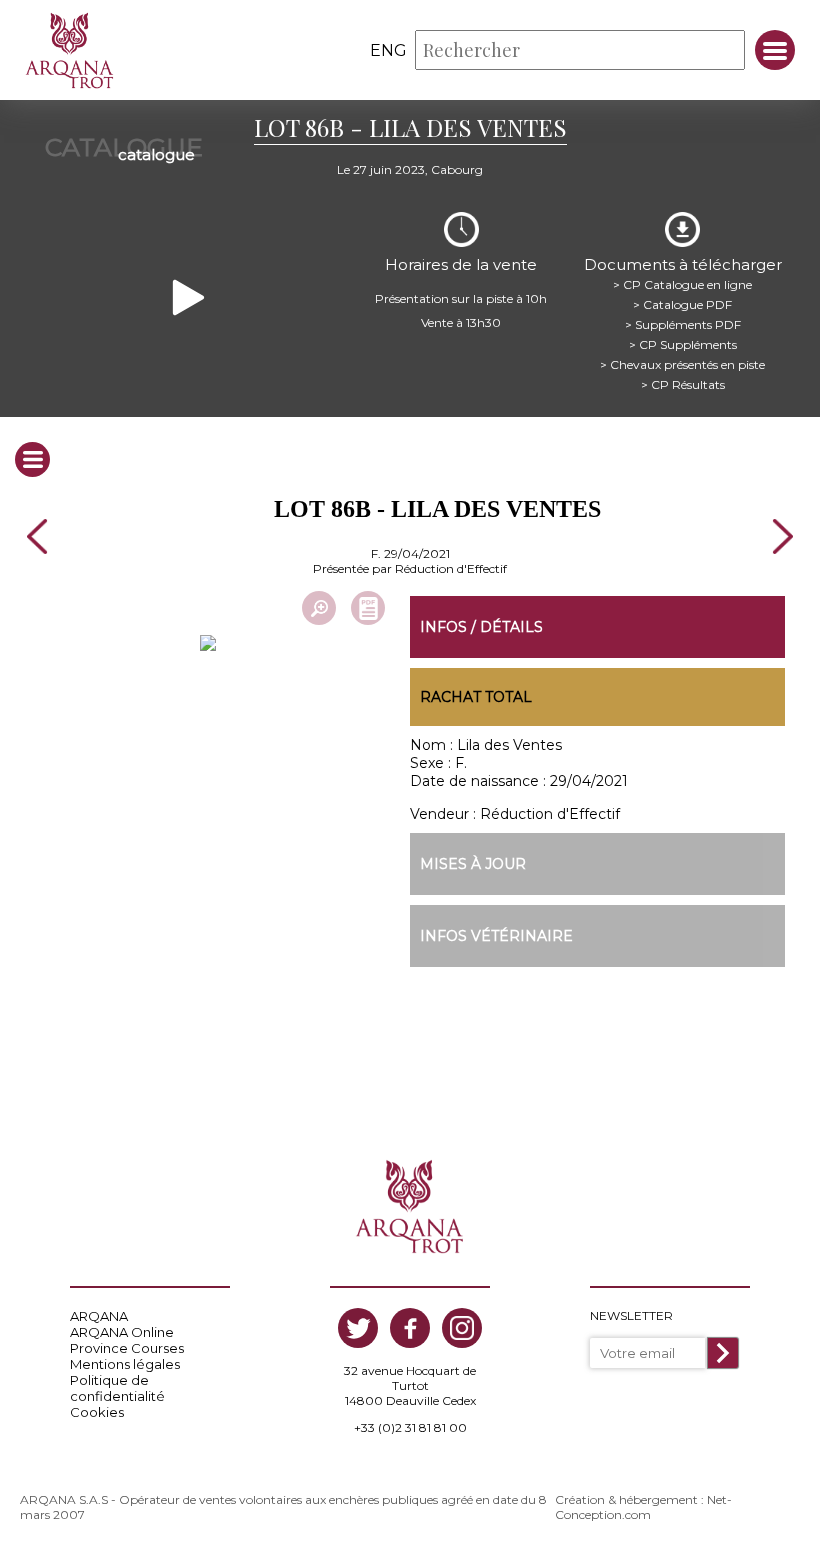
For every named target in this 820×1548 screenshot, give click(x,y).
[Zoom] (319, 608)
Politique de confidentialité (117, 1388)
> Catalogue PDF (682, 304)
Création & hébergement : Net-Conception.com (643, 1507)
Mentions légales (125, 1364)
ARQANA (99, 1316)
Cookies (97, 1412)
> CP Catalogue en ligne (682, 284)
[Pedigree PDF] (368, 608)
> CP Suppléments (683, 344)
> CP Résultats (683, 384)
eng (388, 50)
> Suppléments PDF (683, 324)
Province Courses (127, 1348)
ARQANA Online (122, 1332)
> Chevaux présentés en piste (682, 364)
